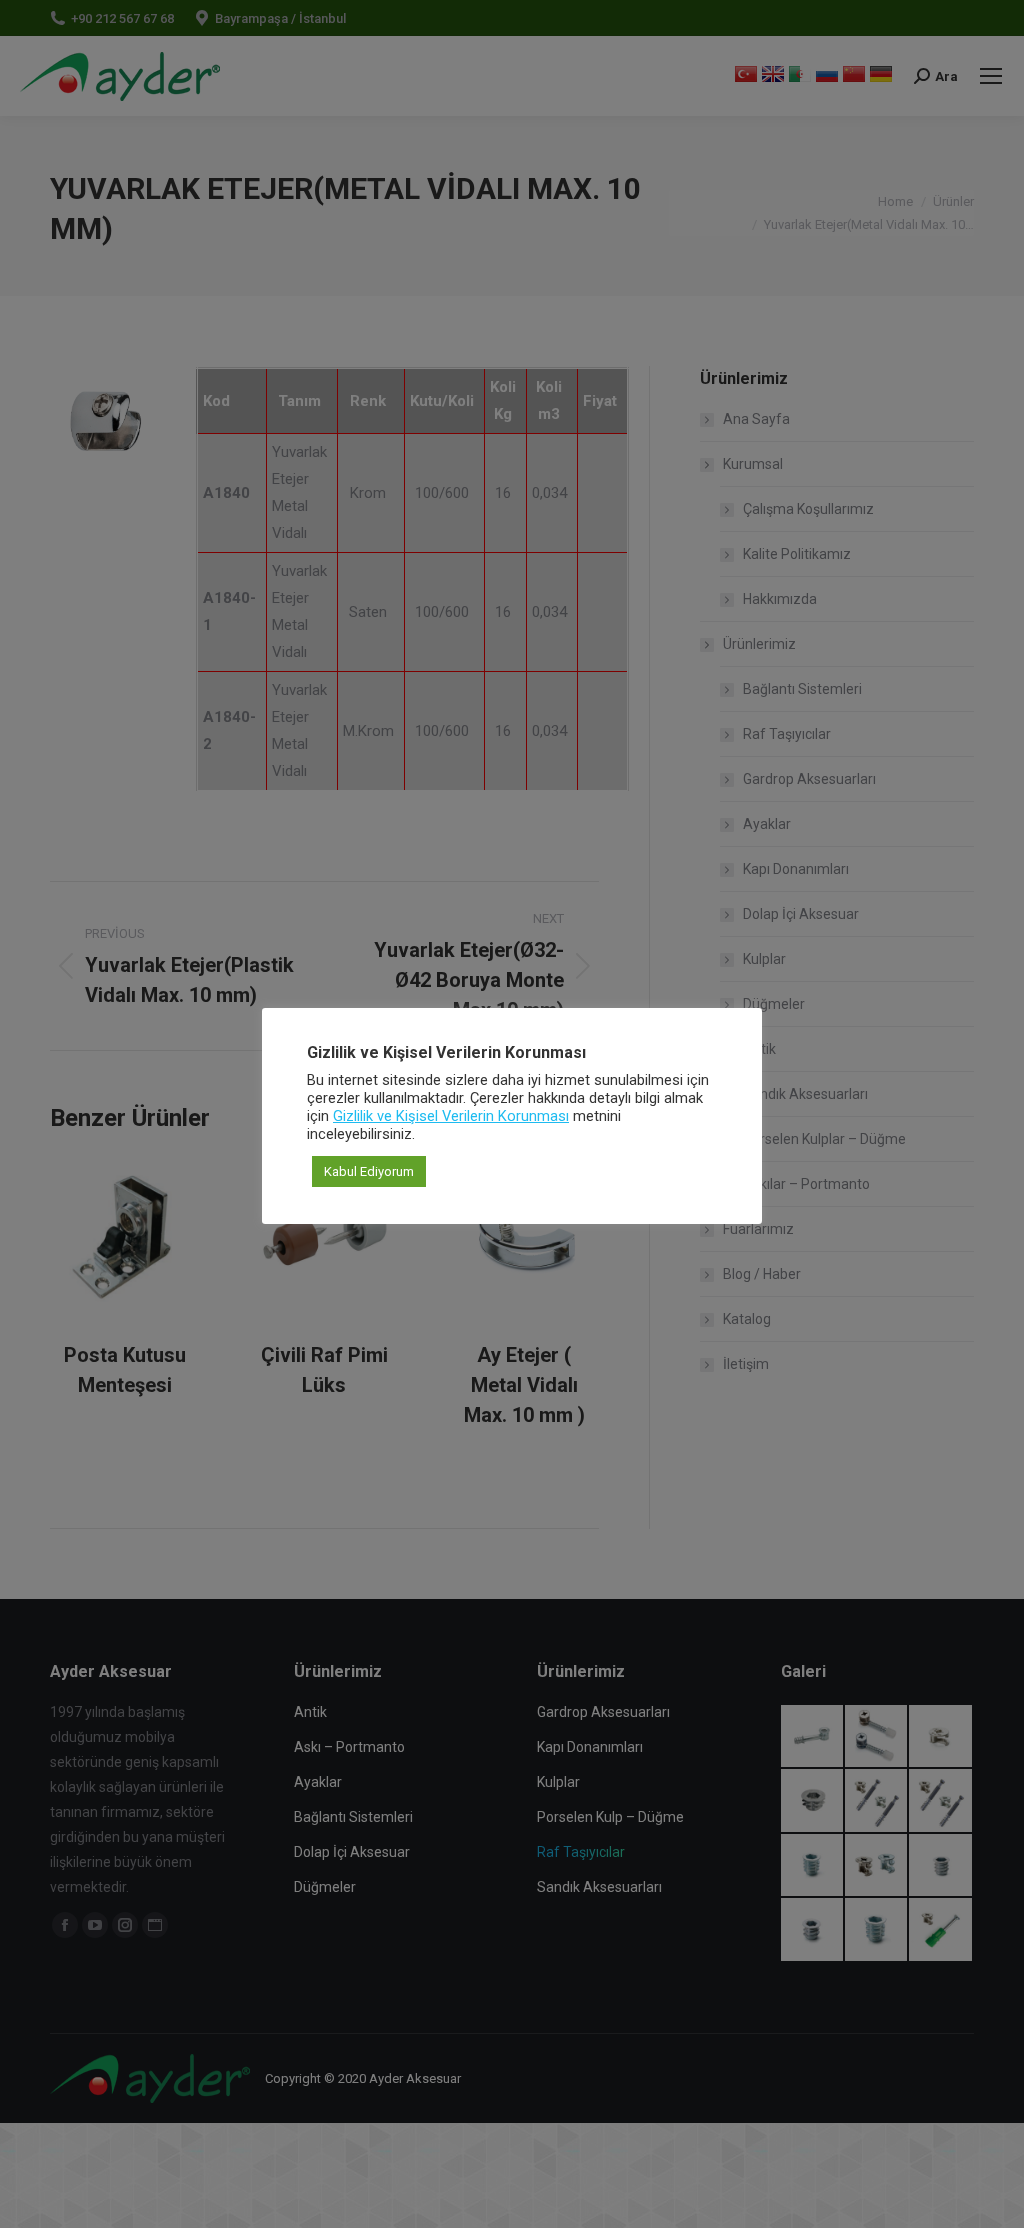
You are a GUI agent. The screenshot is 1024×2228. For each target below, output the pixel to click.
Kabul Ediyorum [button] (369, 1171)
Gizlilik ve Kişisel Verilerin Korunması (451, 1116)
